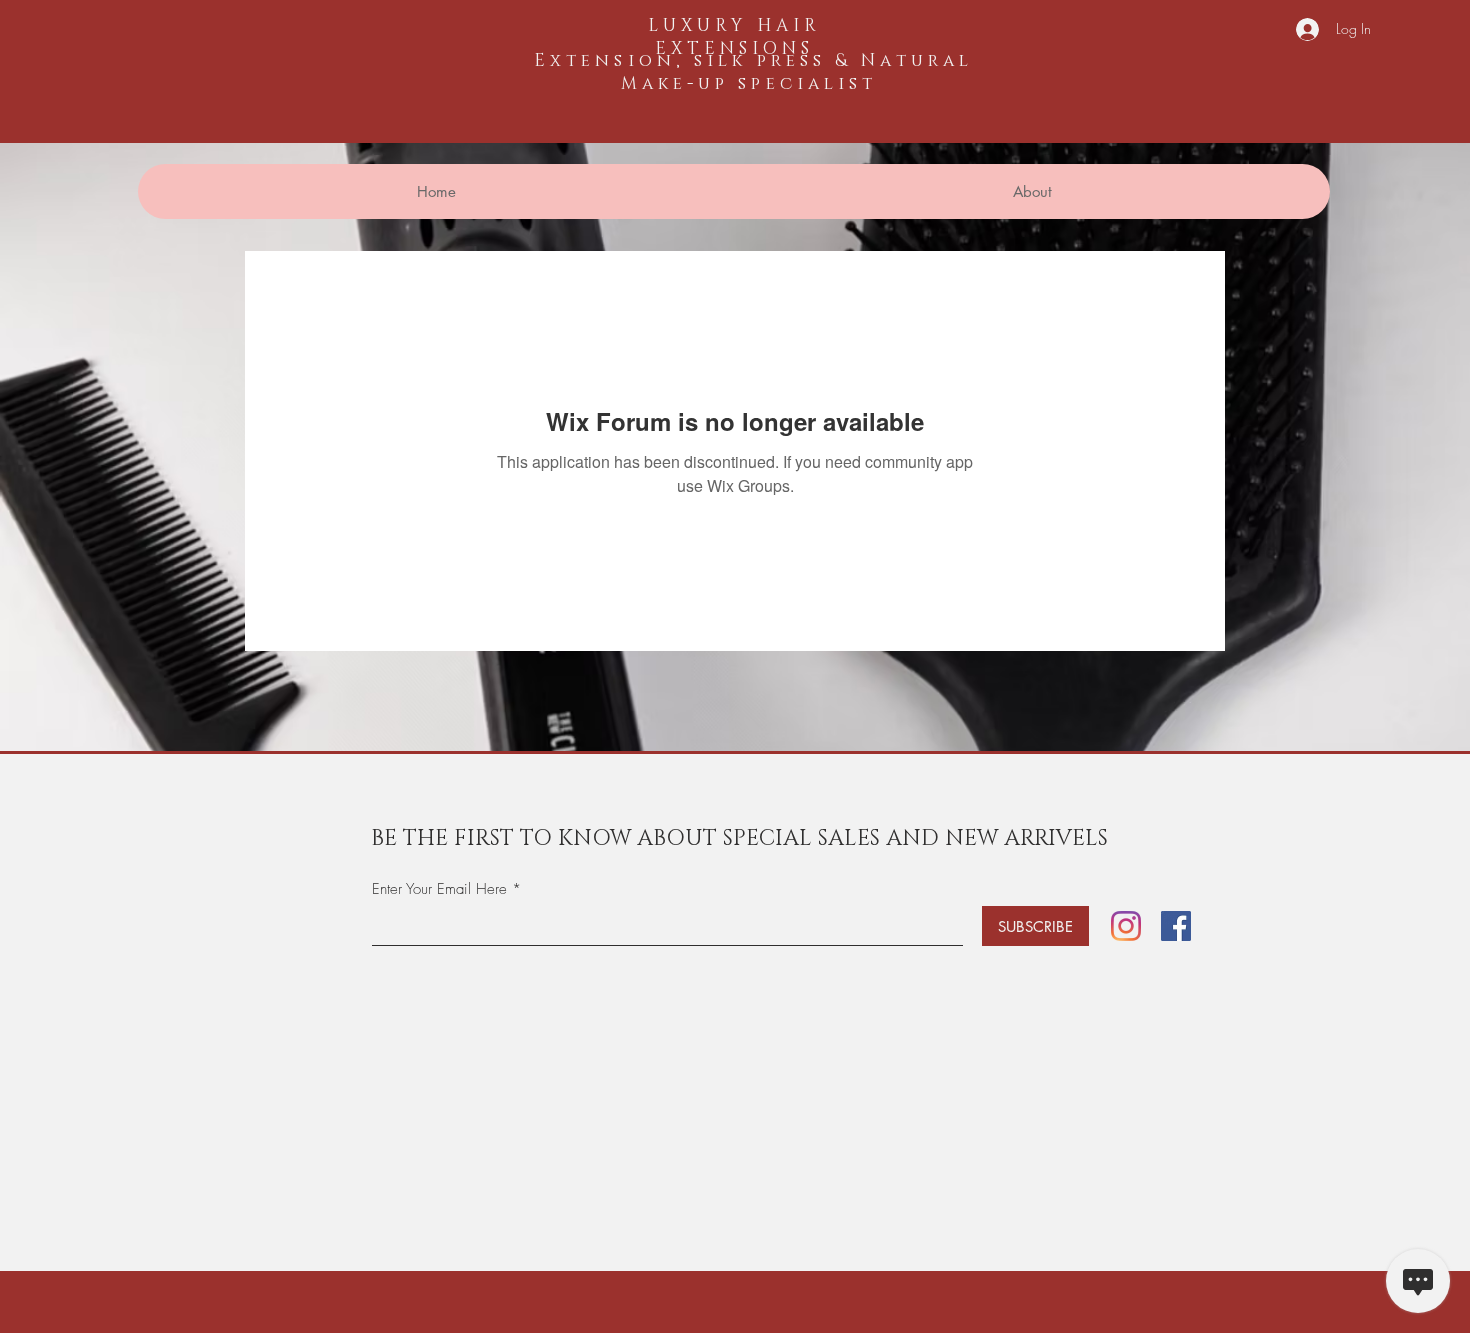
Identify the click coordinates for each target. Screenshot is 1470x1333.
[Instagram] (1126, 926)
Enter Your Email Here (439, 889)
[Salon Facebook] (1176, 926)
